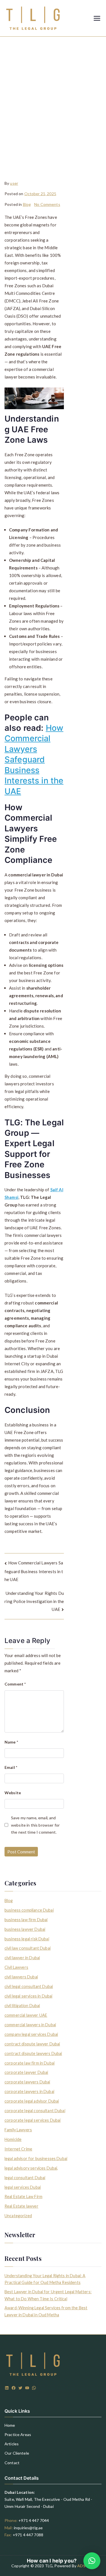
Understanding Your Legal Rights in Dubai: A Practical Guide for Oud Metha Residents (45, 2279)
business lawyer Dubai (25, 1929)
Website (13, 1793)
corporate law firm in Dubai (30, 2063)
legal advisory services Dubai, (31, 2168)
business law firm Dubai (26, 1920)
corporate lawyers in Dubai (29, 2091)
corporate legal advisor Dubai (32, 2101)
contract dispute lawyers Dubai (33, 2053)
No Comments (47, 204)
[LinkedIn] (7, 2388)
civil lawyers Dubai (21, 1977)
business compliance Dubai (29, 1910)
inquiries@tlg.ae (28, 2528)
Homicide (13, 2139)
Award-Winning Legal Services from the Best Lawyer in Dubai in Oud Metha (46, 2311)
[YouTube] (27, 2388)
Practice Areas (18, 2434)
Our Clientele (17, 2453)
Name (11, 1742)
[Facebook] (14, 2388)
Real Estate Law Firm (23, 2197)
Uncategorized (18, 2216)
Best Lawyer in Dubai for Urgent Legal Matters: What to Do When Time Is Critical (48, 2295)
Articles (12, 2444)
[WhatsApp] (34, 2388)
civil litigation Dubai (22, 2006)
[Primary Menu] (97, 18)
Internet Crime (18, 2149)
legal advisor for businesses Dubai (36, 2158)
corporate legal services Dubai (33, 2120)
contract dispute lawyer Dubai (32, 2044)
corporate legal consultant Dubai (35, 2111)
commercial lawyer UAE (26, 2015)
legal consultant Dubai (25, 2178)
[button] (92, 2561)
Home (10, 2425)
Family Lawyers (18, 2130)
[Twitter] (20, 2388)
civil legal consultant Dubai (29, 1986)
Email (11, 1767)
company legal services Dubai (31, 2034)
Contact (12, 2463)
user (14, 183)
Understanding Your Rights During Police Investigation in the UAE (34, 1601)
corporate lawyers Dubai (27, 2082)
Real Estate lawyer (21, 2206)
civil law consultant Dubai (28, 1948)
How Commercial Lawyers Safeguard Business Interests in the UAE (34, 760)
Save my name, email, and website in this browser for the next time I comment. (35, 1825)
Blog (27, 204)
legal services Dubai (23, 2187)
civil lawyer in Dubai (22, 1958)
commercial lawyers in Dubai (30, 2025)
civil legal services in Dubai (28, 1996)
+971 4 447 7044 (34, 2520)
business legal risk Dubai (27, 1939)
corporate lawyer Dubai (26, 2072)
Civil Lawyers (16, 1967)
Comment (15, 1684)
